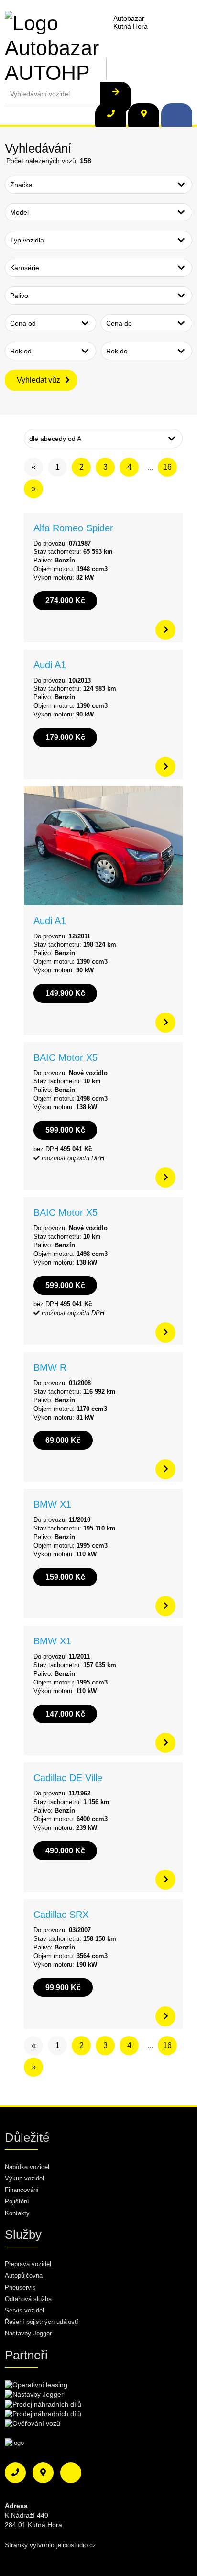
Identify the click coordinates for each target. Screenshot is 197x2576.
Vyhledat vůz (38, 380)
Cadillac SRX (61, 1915)
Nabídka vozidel (27, 2167)
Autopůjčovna (24, 2275)
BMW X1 (52, 1504)
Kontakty (17, 2213)
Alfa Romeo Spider (73, 528)
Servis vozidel (24, 2310)
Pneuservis (20, 2287)
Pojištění (17, 2201)
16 (167, 467)
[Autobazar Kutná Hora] (53, 22)
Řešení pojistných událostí (42, 2322)
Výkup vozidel (24, 2178)
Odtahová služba (28, 2299)
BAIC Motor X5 (66, 1057)
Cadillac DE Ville (68, 1778)
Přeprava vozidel (28, 2264)
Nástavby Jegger (28, 2333)
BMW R (50, 1367)
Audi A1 (50, 665)
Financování (22, 2190)
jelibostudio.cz (76, 2545)
